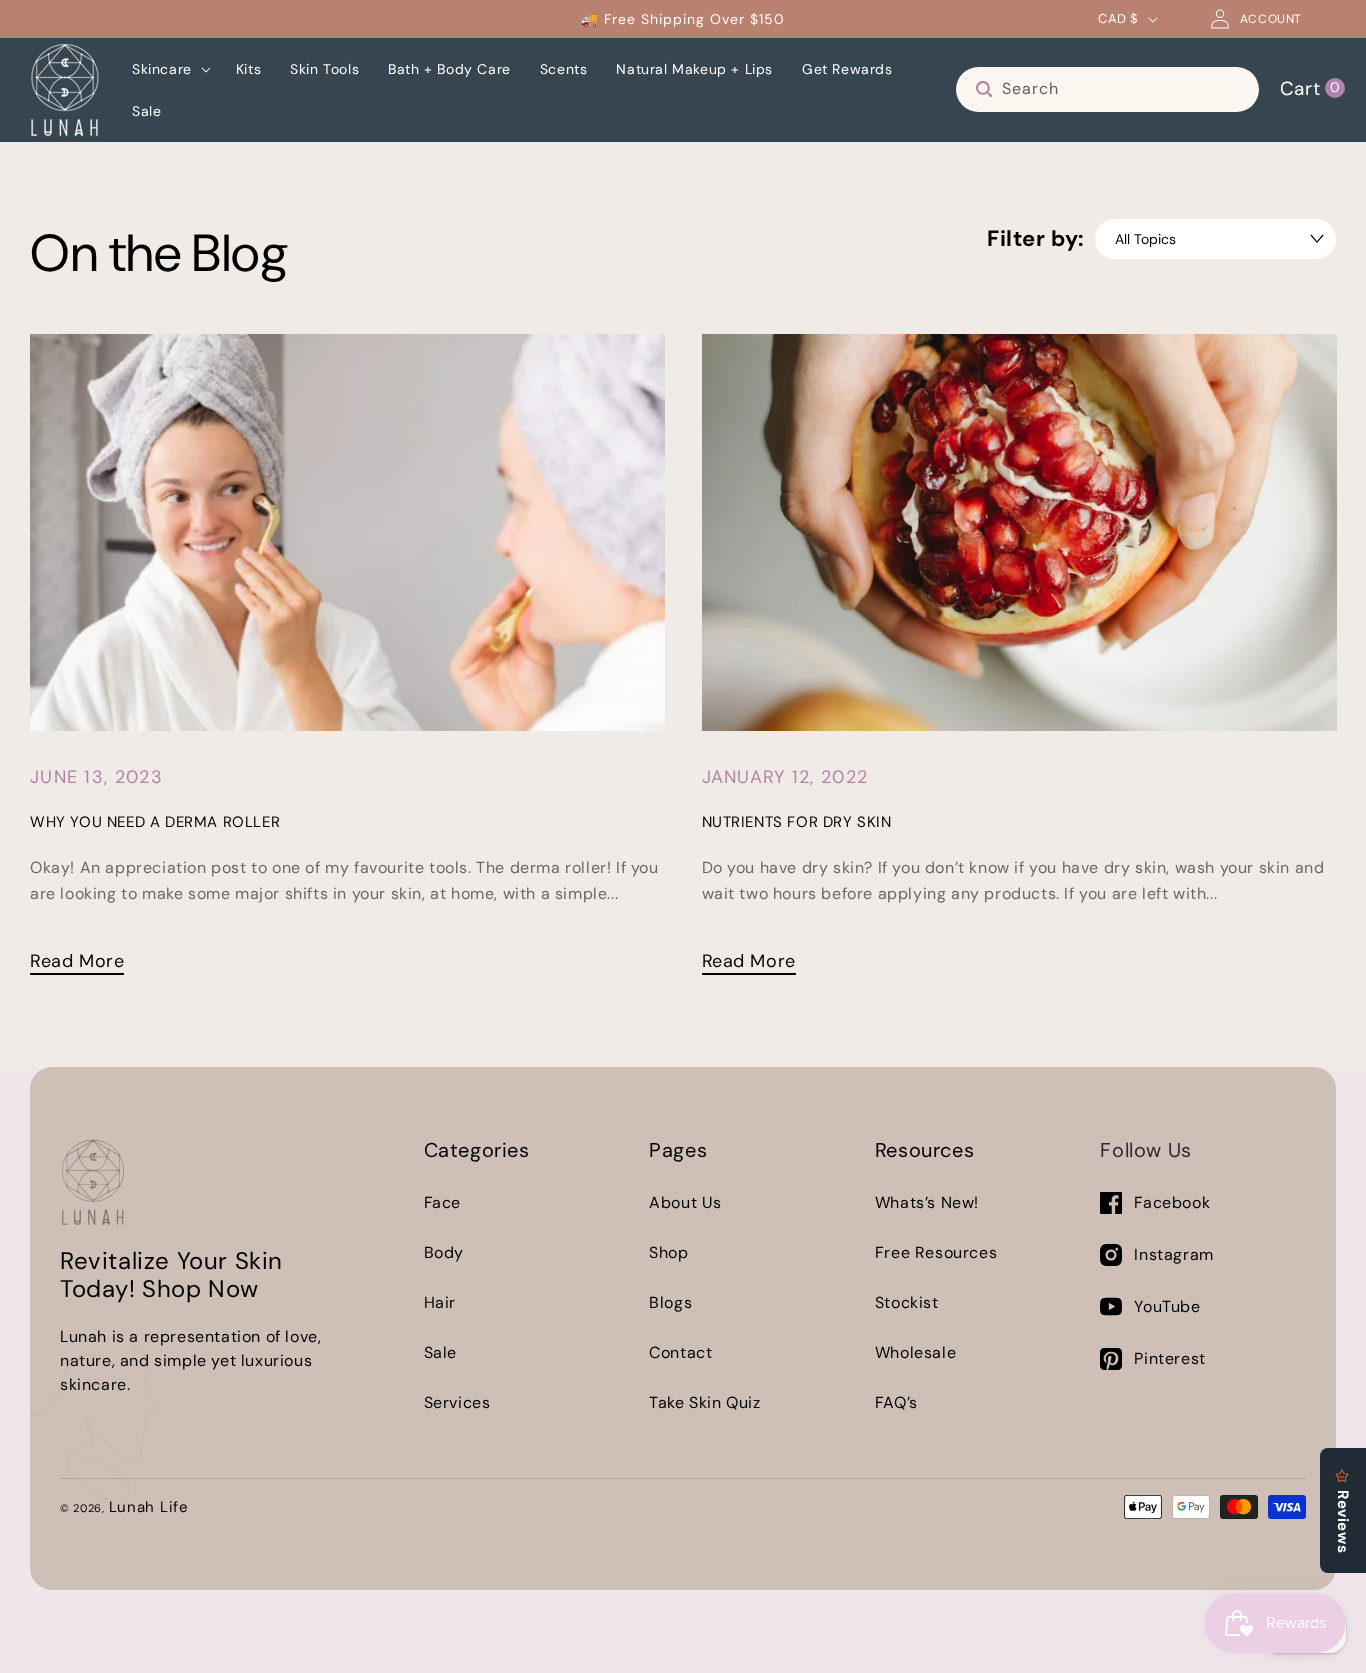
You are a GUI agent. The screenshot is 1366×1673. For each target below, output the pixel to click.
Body (444, 1252)
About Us (685, 1202)
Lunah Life (149, 1507)
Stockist (907, 1302)
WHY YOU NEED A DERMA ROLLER (155, 822)
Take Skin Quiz (704, 1402)
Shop (668, 1252)
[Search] (1237, 89)
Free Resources (936, 1252)
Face (442, 1202)
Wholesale (915, 1352)
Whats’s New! (927, 1202)
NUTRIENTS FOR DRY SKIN (797, 822)
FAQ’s (896, 1402)
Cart (1310, 87)
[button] (169, 69)
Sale (440, 1352)
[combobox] (1107, 89)
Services (457, 1402)
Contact (680, 1352)
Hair (440, 1302)
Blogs (670, 1302)
